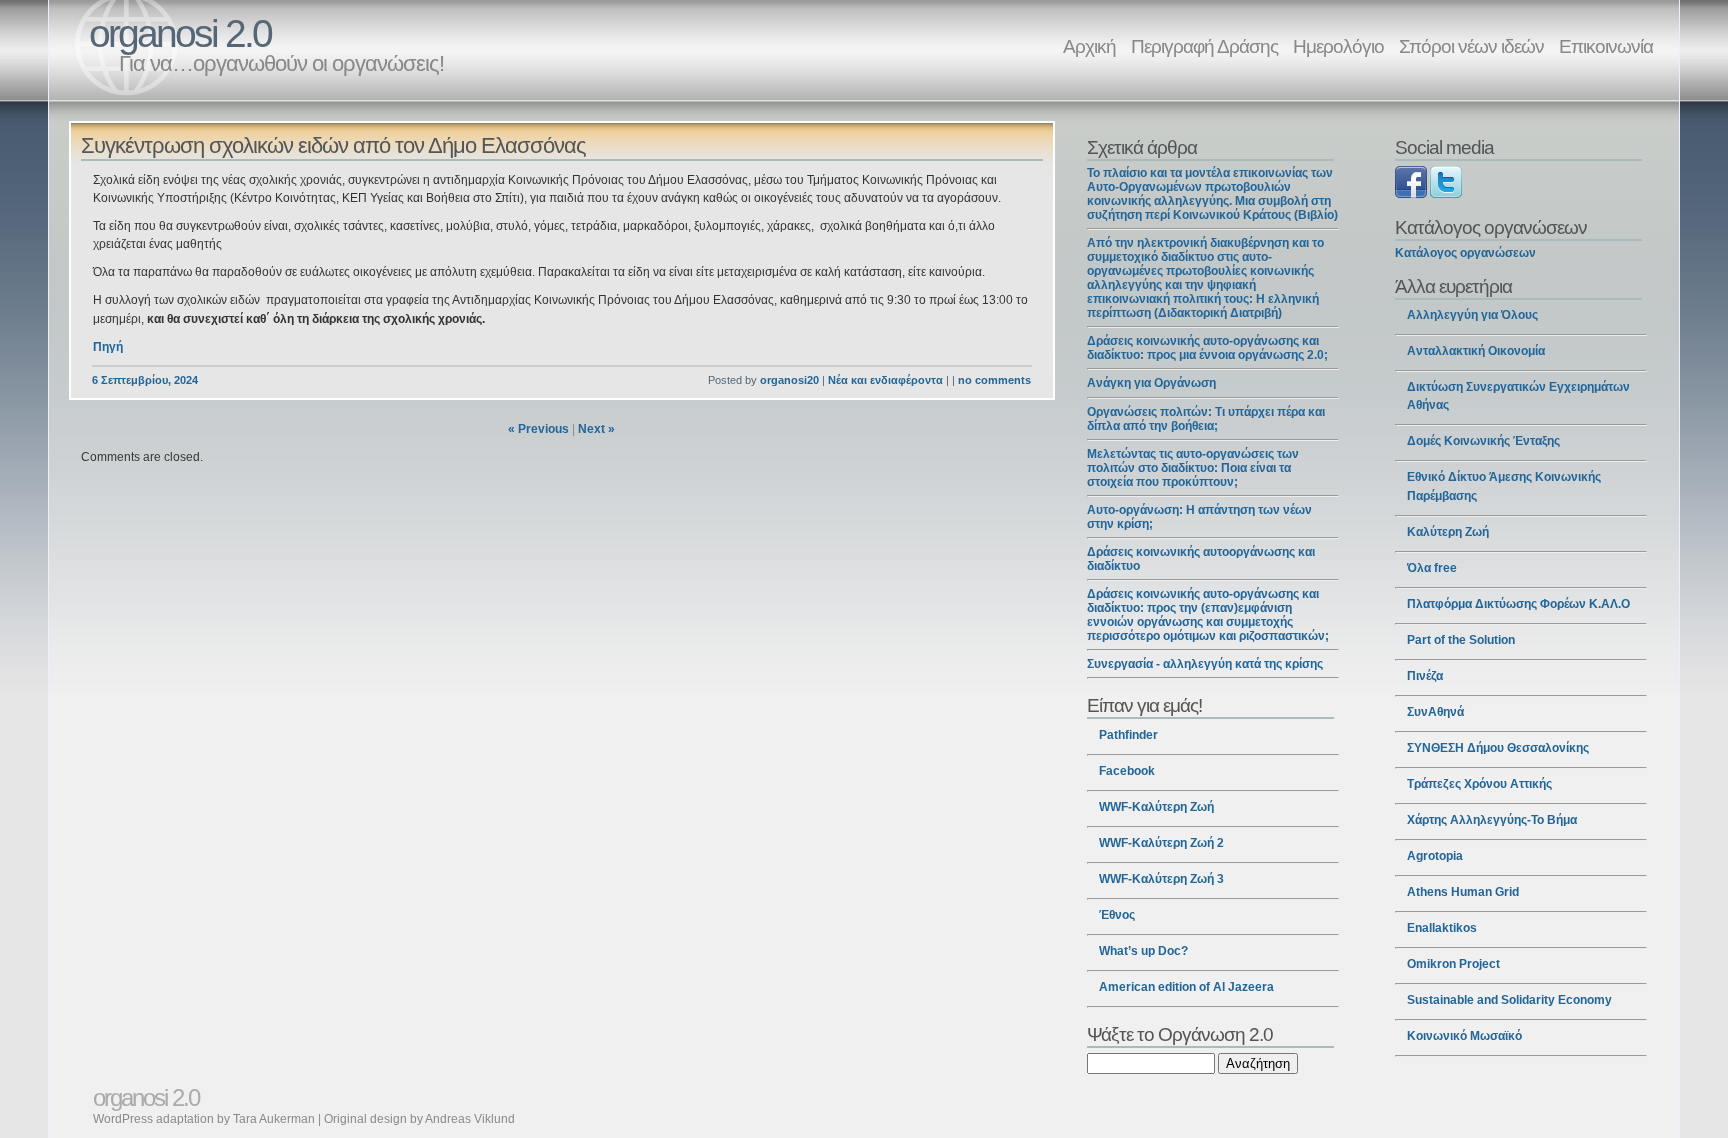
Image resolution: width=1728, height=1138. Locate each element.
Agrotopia (1435, 856)
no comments (994, 380)
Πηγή (108, 347)
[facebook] (1411, 194)
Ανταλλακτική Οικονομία (1476, 351)
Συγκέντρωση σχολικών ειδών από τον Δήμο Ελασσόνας (333, 145)
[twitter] (1446, 194)
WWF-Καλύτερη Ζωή (1156, 807)
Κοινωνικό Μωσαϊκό (1464, 1036)
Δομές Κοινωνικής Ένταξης (1483, 441)
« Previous (538, 429)
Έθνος (1117, 915)
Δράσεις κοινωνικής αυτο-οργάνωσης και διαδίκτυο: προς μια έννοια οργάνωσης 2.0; (1207, 348)
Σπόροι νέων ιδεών (1471, 46)
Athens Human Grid (1463, 892)
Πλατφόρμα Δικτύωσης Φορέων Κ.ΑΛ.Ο (1518, 604)
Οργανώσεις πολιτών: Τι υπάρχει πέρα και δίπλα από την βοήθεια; (1206, 419)
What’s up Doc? (1143, 951)
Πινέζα (1425, 676)
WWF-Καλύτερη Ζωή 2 (1161, 843)
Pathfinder (1128, 735)
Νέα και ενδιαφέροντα (885, 380)
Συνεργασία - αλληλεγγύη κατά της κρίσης (1205, 664)
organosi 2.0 (180, 33)
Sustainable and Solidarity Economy (1509, 1000)
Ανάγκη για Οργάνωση (1151, 383)
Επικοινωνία (1606, 46)
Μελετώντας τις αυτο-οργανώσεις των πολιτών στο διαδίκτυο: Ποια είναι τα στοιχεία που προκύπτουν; (1193, 468)
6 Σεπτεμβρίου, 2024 (145, 380)
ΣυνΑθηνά (1435, 712)
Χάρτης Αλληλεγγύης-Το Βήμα (1492, 820)
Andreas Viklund (470, 1119)
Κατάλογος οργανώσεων (1465, 253)
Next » (596, 429)
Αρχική (1089, 46)
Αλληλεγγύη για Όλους (1472, 315)
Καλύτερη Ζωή (1448, 532)
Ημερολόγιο (1338, 46)
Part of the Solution (1461, 640)
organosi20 (789, 380)
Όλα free (1432, 568)
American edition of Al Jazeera (1186, 987)
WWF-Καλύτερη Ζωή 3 (1161, 879)
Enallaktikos (1442, 928)
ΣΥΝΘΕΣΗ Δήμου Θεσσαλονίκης (1498, 748)
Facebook (1127, 771)
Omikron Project (1453, 964)
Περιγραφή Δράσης (1204, 46)
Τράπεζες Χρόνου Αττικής (1479, 784)
